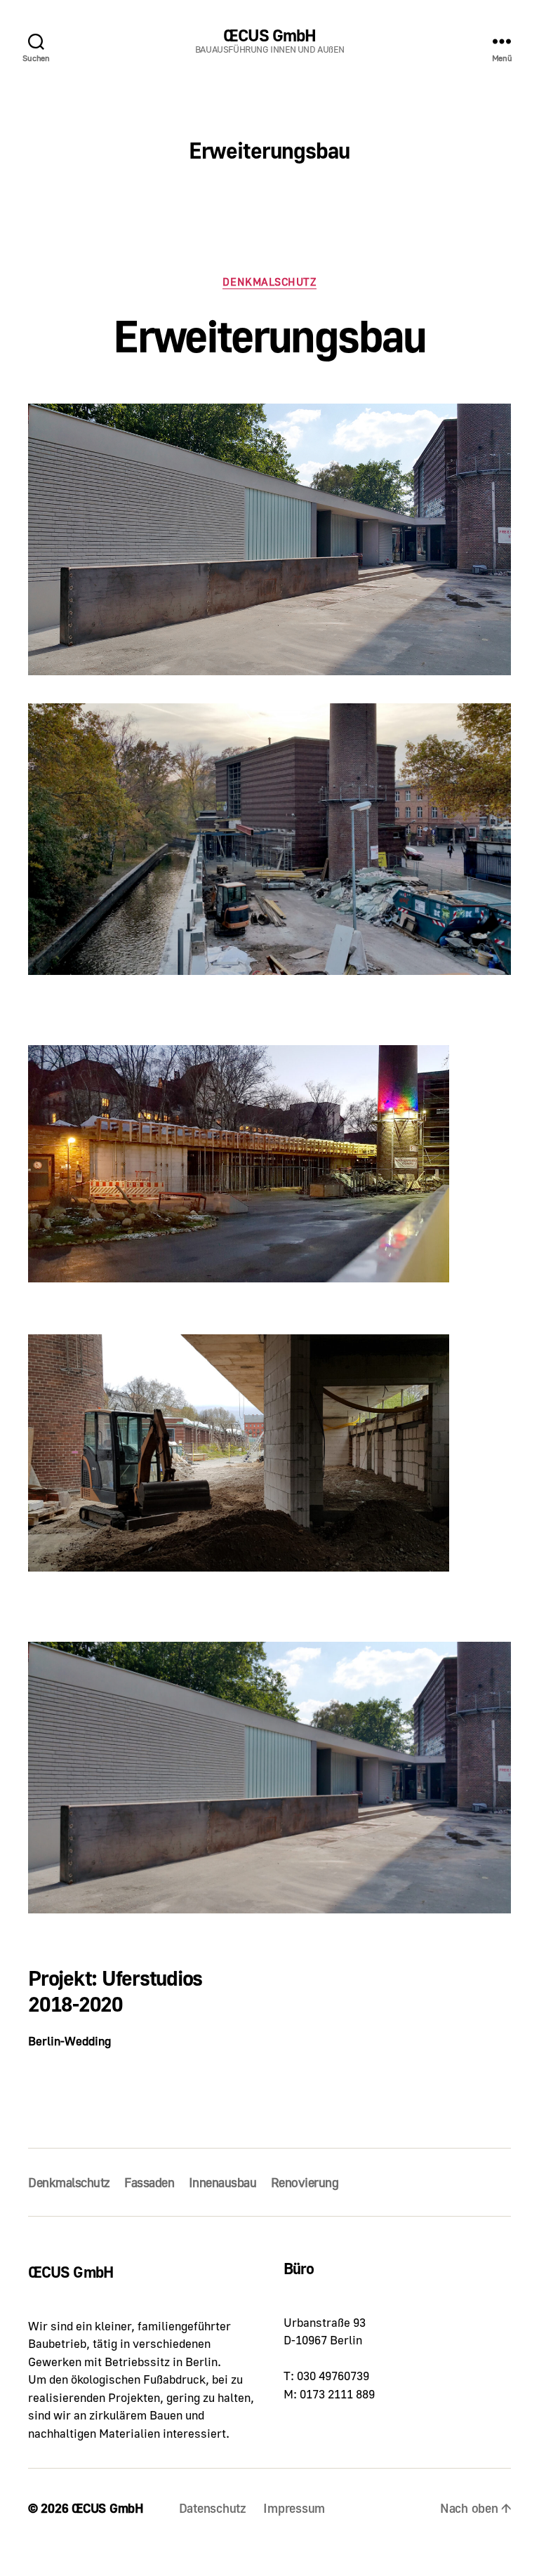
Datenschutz (213, 2508)
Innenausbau (223, 2182)
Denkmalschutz (269, 281)
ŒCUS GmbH (269, 35)
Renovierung (305, 2182)
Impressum (294, 2508)
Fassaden (149, 2182)
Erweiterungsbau (269, 335)
